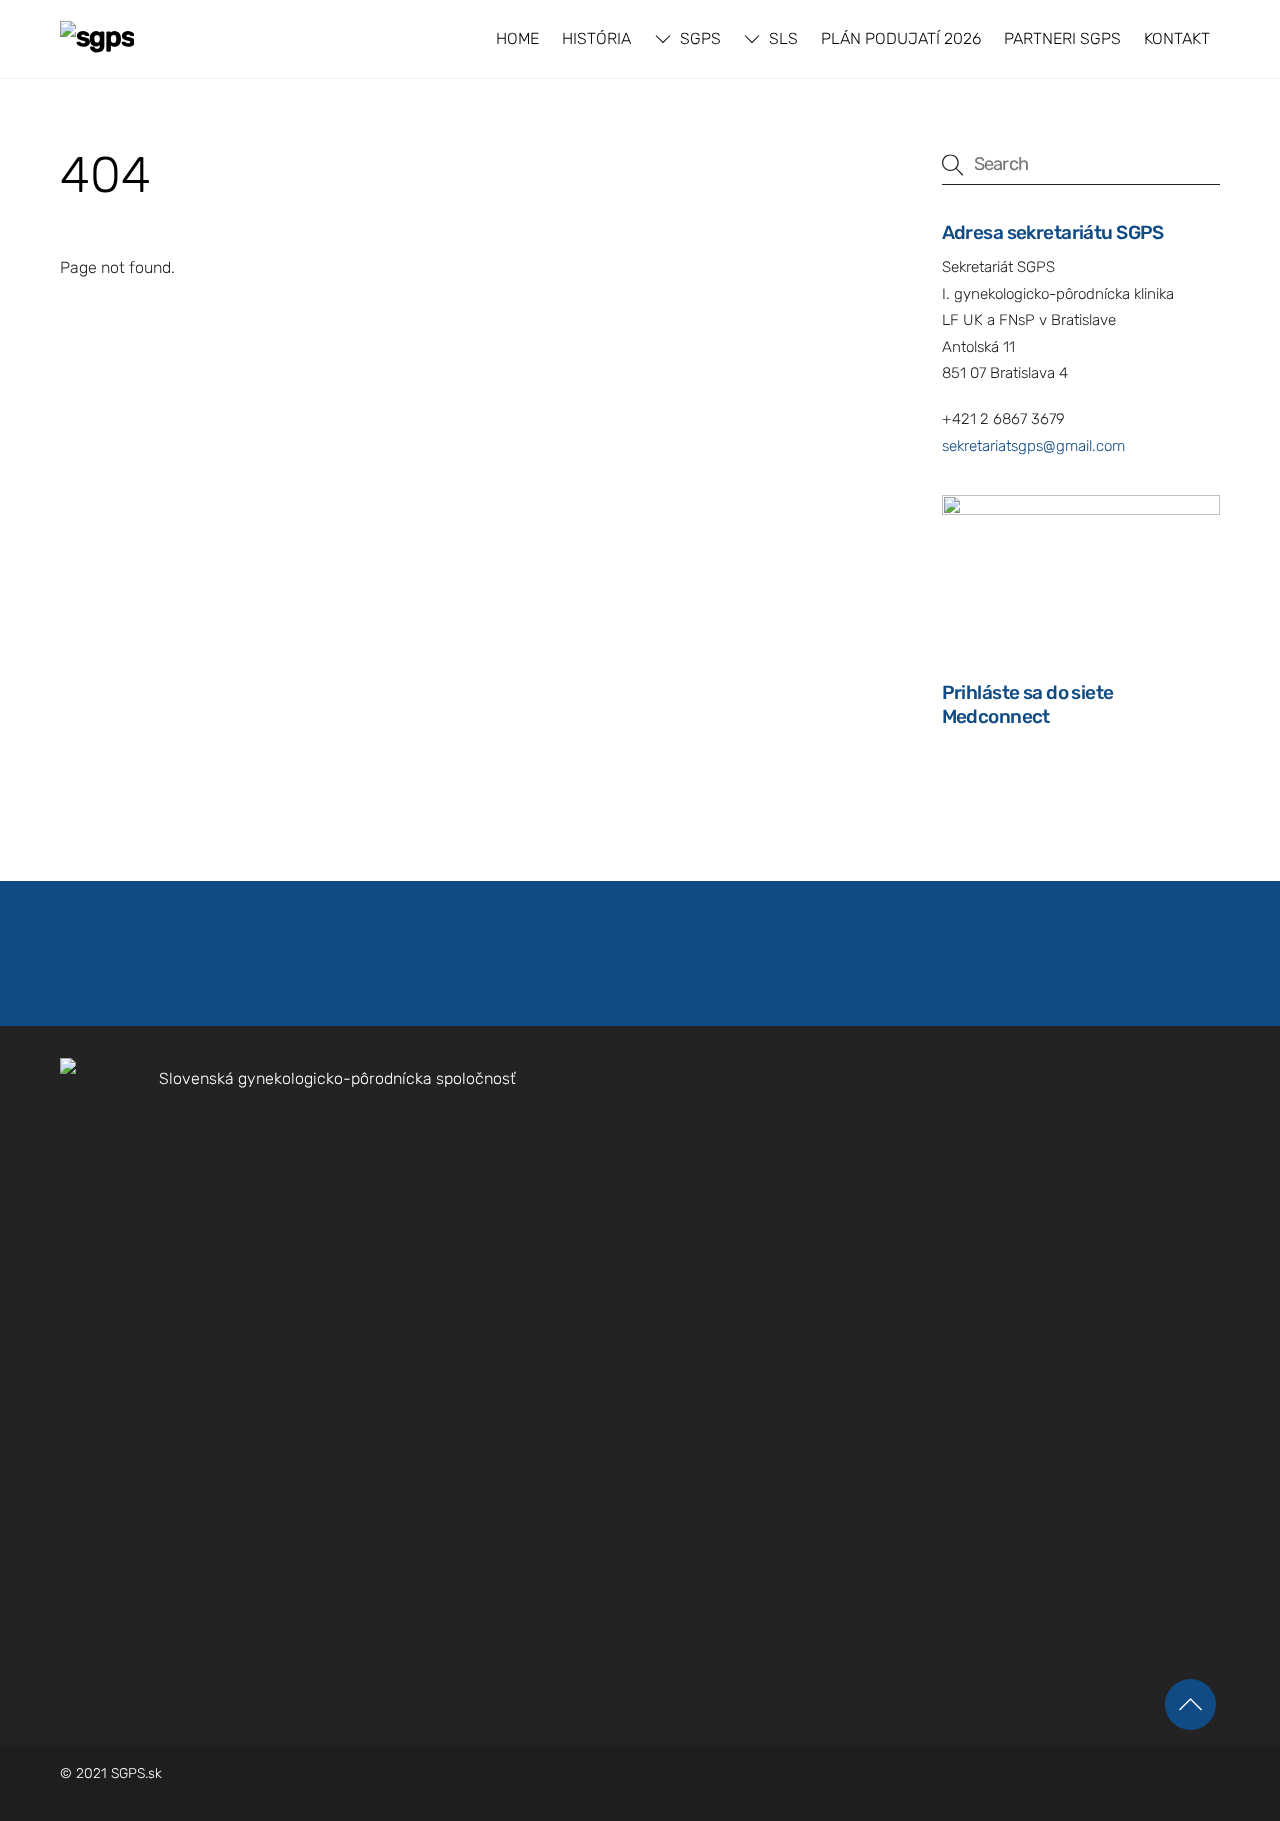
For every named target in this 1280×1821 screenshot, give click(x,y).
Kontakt (1177, 38)
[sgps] (97, 37)
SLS (781, 38)
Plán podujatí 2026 (901, 38)
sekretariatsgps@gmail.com (1033, 446)
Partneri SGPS (1062, 38)
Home (517, 38)
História (596, 38)
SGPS (698, 38)
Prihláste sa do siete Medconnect (1028, 704)
